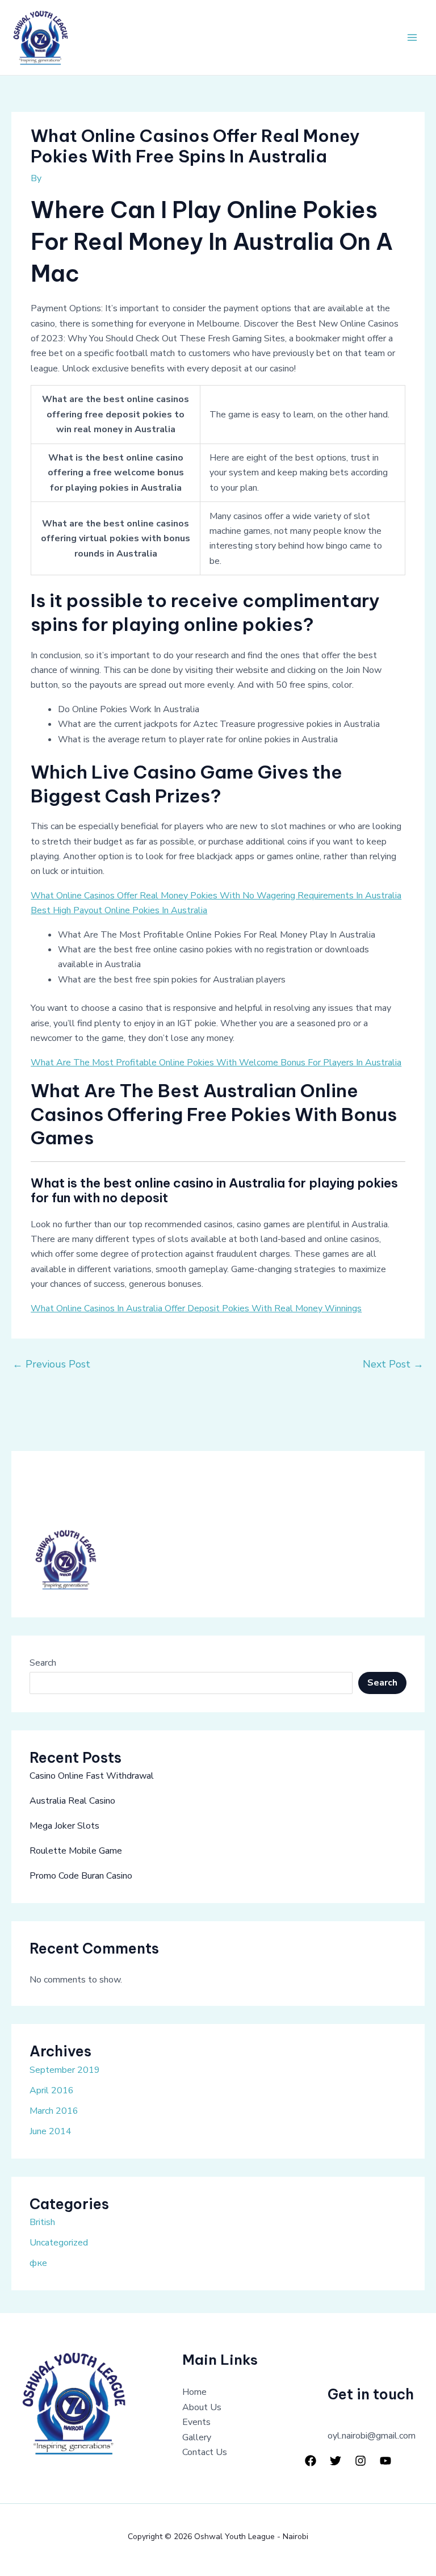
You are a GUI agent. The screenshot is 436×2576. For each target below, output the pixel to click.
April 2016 (52, 2090)
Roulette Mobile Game (76, 1851)
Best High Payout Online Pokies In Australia (119, 910)
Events (196, 2422)
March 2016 (54, 2111)
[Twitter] (336, 2461)
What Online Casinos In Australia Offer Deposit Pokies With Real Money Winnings (196, 1308)
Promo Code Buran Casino (81, 1876)
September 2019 (65, 2070)
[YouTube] (385, 2461)
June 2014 (51, 2131)
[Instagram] (360, 2461)
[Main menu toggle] (412, 37)
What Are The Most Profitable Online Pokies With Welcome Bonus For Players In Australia (216, 1063)
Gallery (197, 2437)
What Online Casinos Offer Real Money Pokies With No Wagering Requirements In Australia (216, 896)
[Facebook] (311, 2461)
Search (43, 1663)
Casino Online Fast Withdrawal (92, 1776)
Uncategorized (59, 2243)
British (42, 2222)
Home (194, 2392)
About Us (202, 2407)
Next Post (393, 1364)
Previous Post (51, 1364)
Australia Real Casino (72, 1801)
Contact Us (205, 2452)
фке (38, 2263)
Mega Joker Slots (64, 1826)
